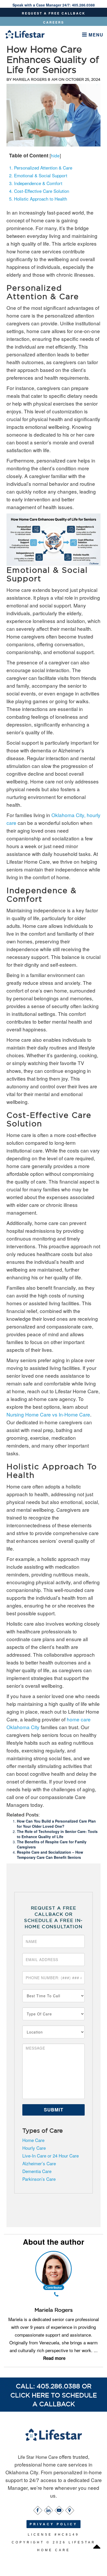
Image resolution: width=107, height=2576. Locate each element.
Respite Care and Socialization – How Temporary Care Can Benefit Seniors (50, 1855)
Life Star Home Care (38, 2457)
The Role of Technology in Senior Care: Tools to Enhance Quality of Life (57, 1834)
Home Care (33, 2140)
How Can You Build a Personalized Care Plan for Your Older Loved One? (56, 1824)
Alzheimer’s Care (39, 2163)
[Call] (56, 2295)
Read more (54, 2358)
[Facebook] (38, 2509)
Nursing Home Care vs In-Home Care (48, 1414)
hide (55, 155)
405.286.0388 (83, 5)
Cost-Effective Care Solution (39, 191)
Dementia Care (37, 2171)
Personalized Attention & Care (41, 168)
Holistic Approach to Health (38, 199)
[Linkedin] (48, 2509)
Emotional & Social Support (38, 175)
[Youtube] (59, 2509)
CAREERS (54, 22)
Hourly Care (34, 2148)
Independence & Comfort (36, 183)
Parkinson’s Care (39, 2179)
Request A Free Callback (54, 13)
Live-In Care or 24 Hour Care (51, 2156)
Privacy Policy (53, 2524)
